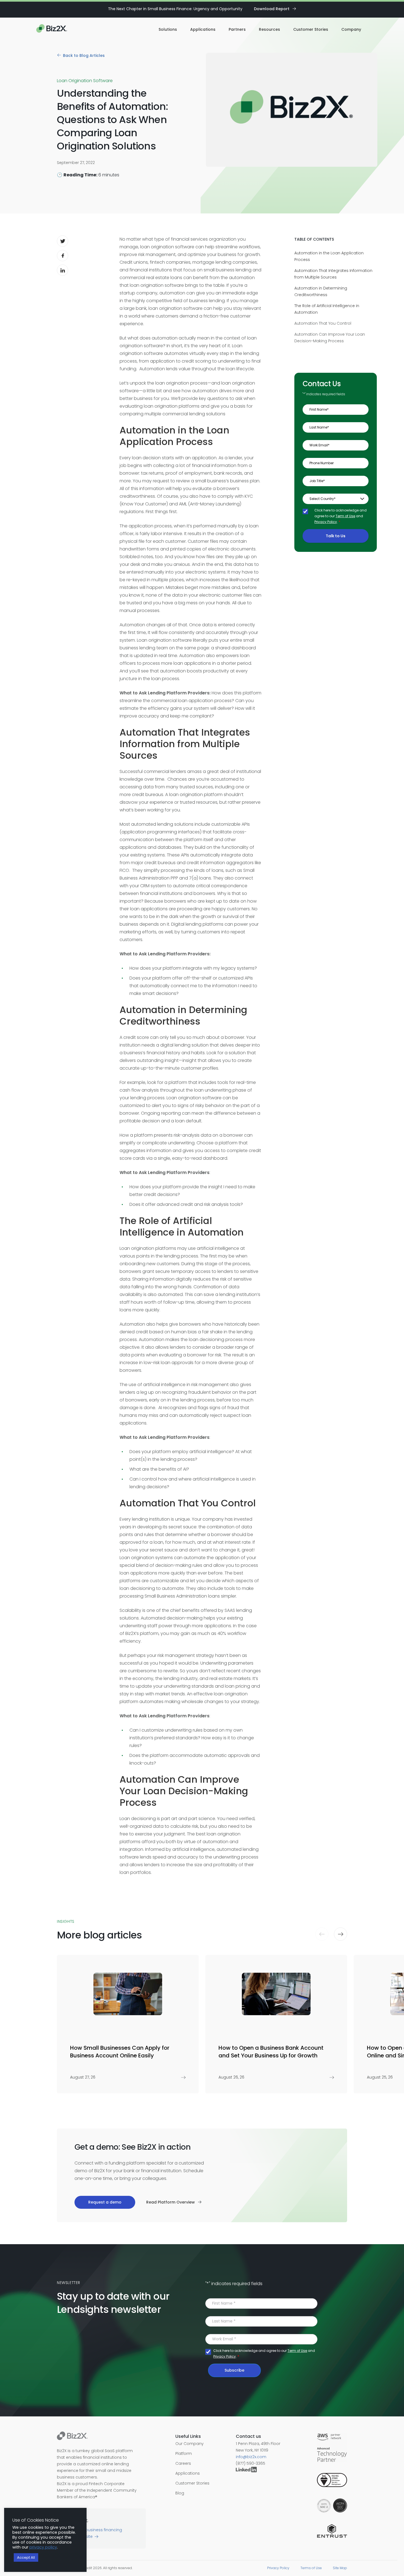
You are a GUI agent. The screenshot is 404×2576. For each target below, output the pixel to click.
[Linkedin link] (247, 2470)
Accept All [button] (26, 2557)
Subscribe (234, 2370)
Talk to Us (336, 536)
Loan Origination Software (85, 81)
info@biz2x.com (251, 2457)
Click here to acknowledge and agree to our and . (341, 516)
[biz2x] (72, 2437)
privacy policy (43, 2547)
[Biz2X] (52, 29)
